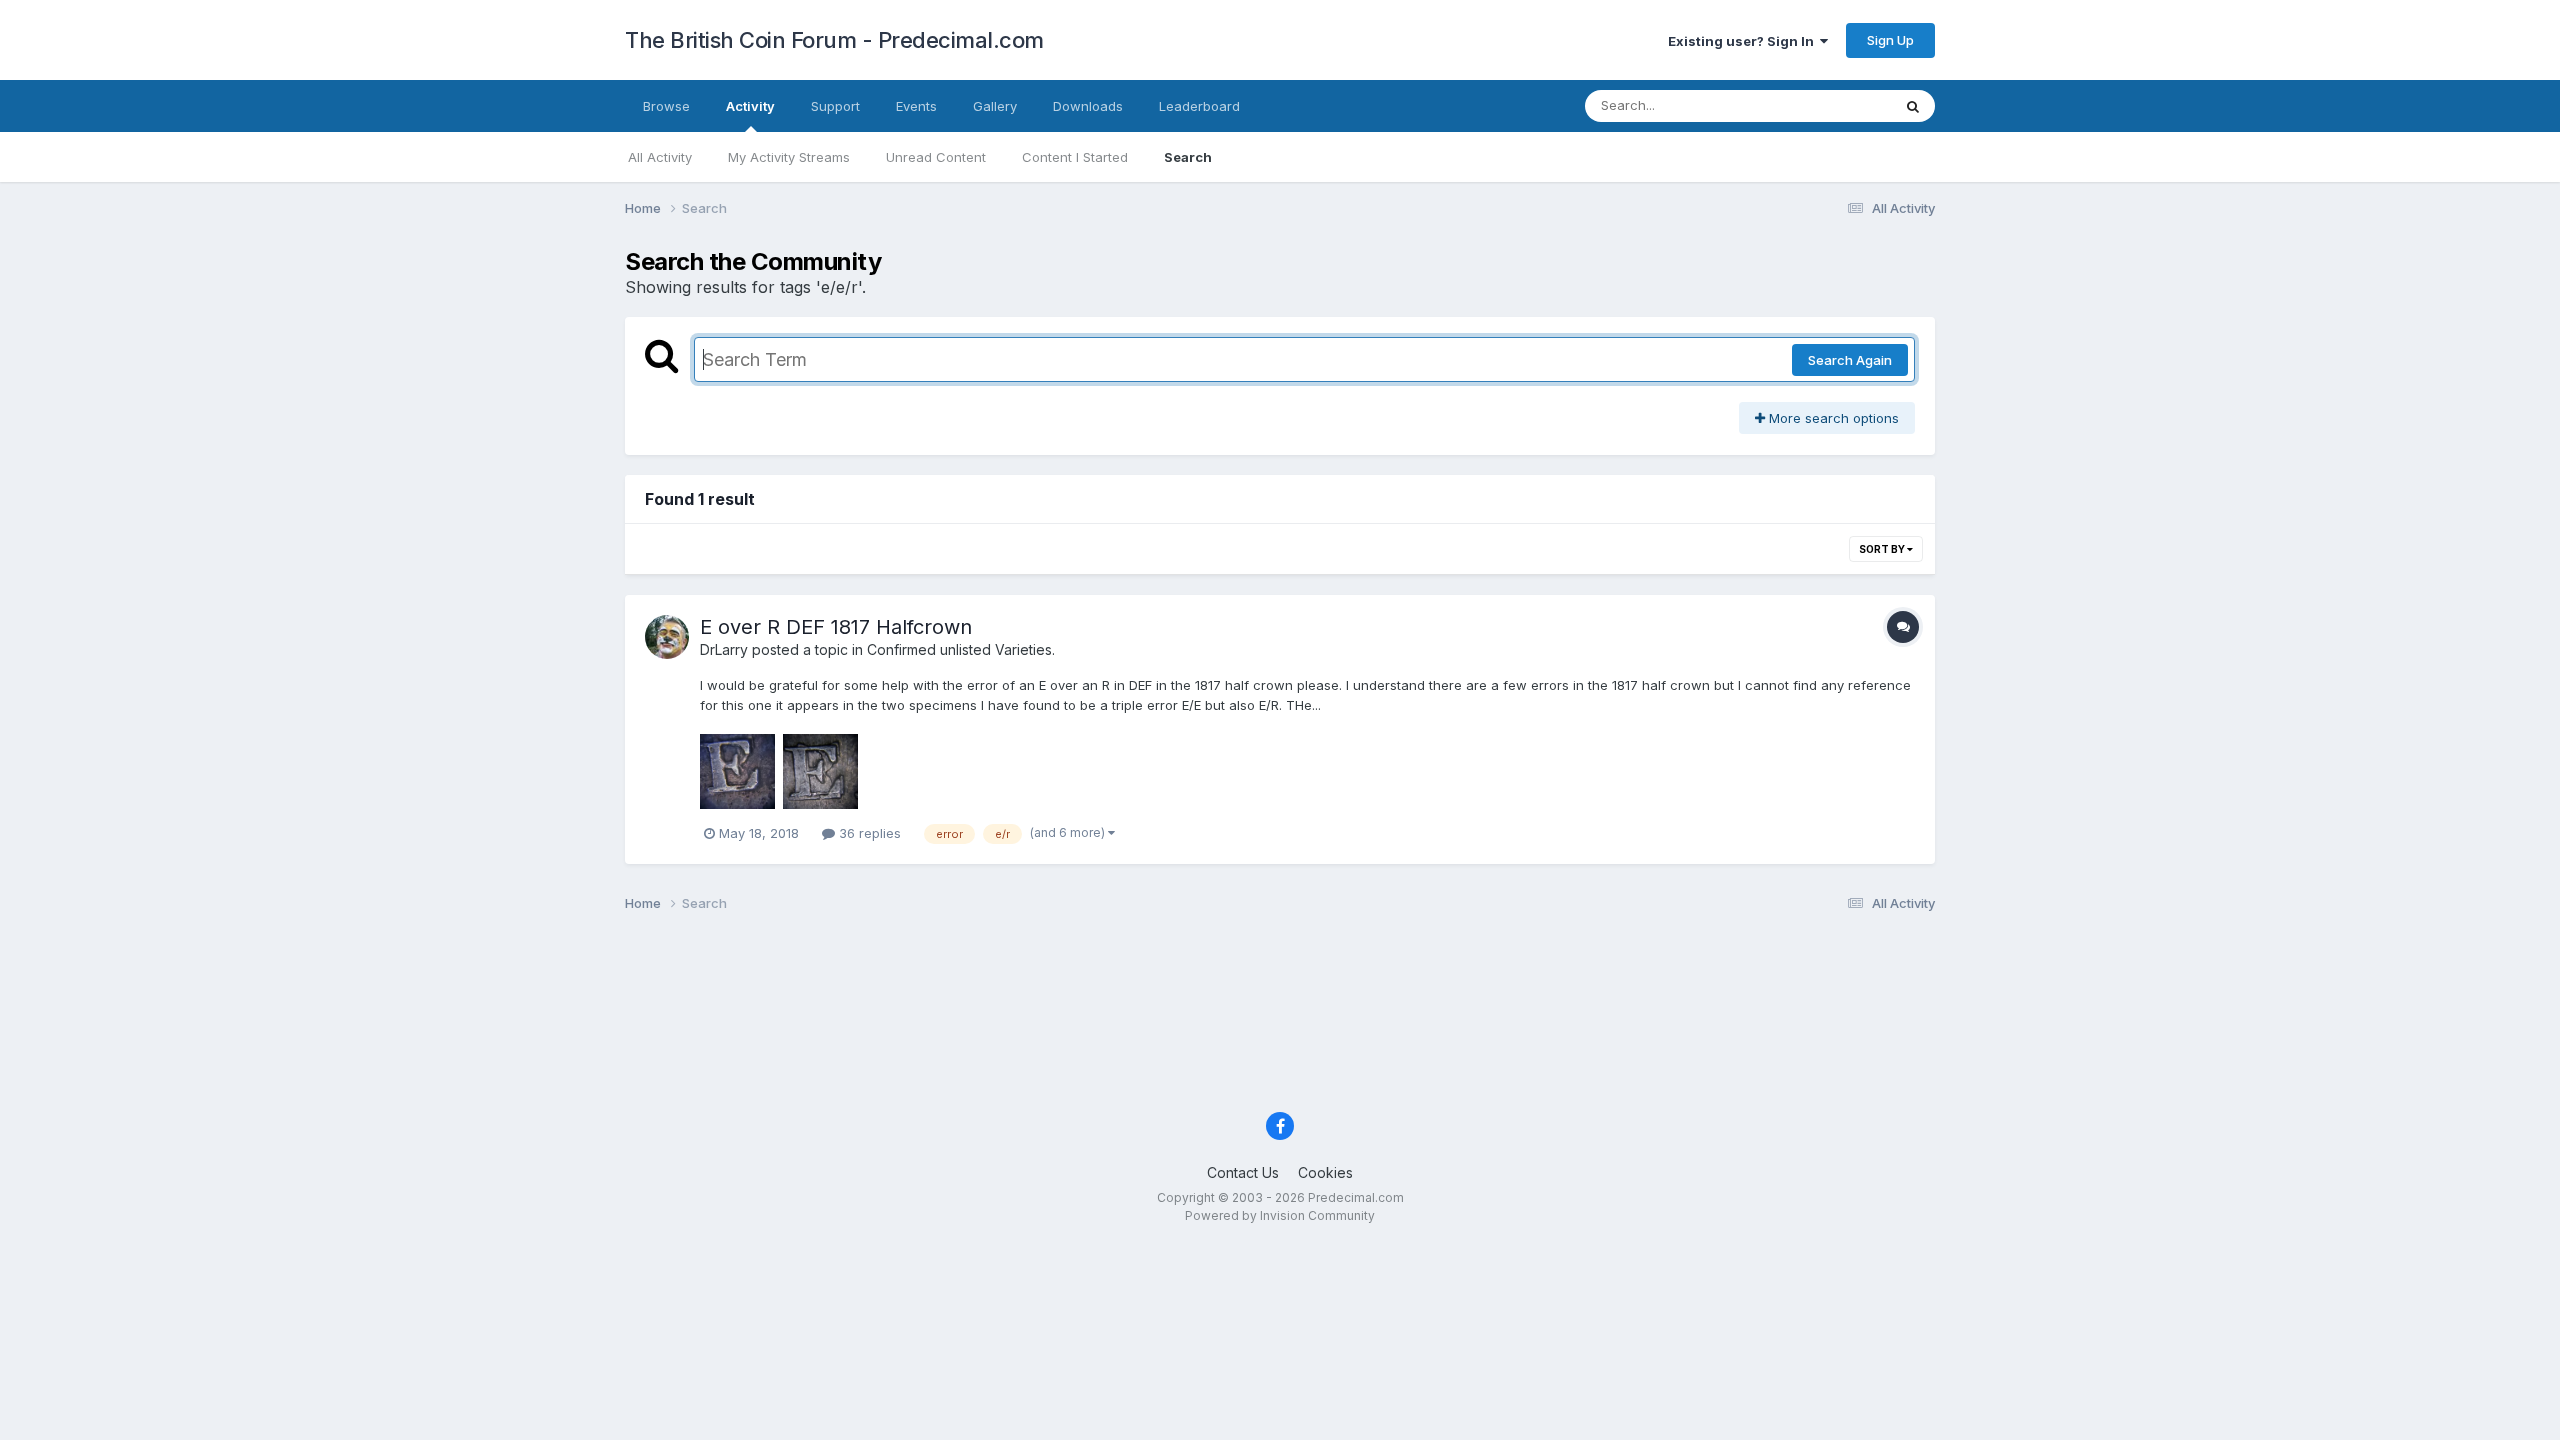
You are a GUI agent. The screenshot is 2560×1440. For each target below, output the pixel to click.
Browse (666, 106)
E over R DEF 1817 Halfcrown (836, 627)
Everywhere (1829, 105)
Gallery (995, 106)
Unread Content (936, 157)
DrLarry (724, 649)
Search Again (1850, 360)
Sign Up (1890, 40)
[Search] (1913, 106)
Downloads (1088, 106)
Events (916, 106)
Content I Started (1075, 157)
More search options (1832, 418)
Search (1188, 157)
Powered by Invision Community (1280, 1215)
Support (835, 106)
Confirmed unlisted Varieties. (961, 649)
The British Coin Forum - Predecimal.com (834, 40)
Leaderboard (1199, 106)
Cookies (1325, 1172)
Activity (750, 106)
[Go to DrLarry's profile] (667, 637)
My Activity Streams (789, 157)
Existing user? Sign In (1744, 41)
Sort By (1883, 549)
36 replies (868, 833)
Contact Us (1243, 1172)
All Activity (660, 157)
